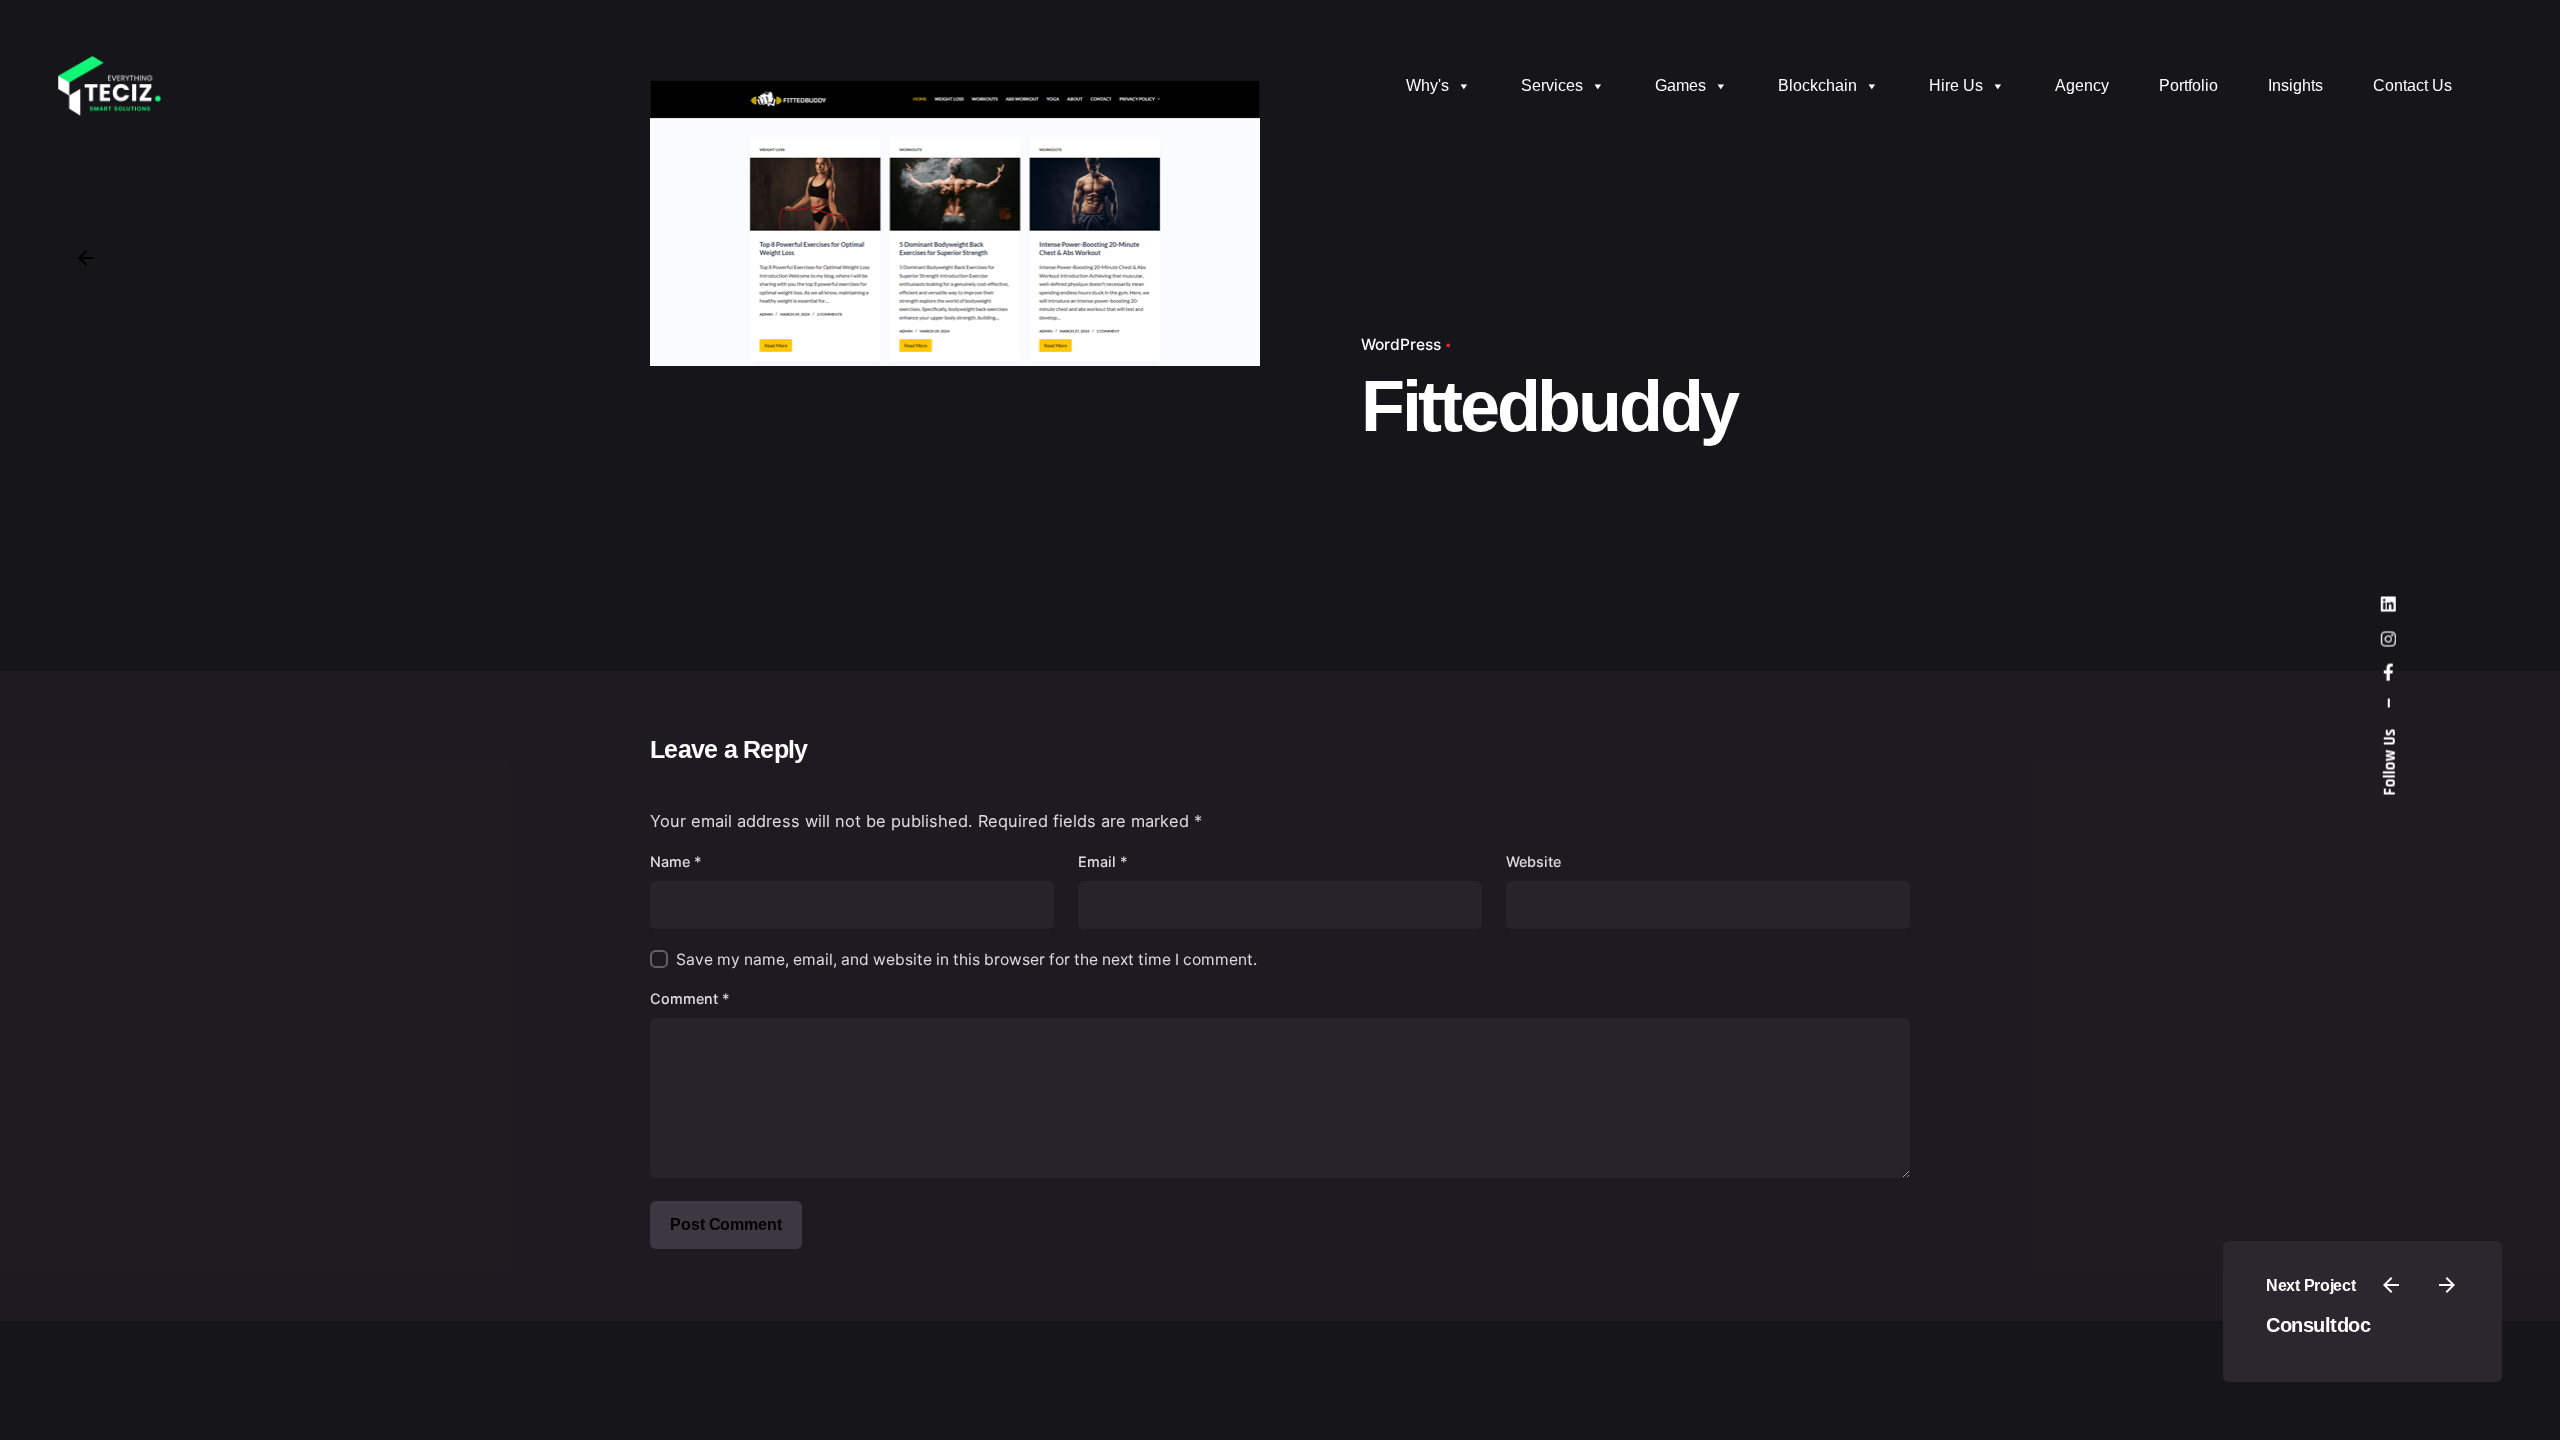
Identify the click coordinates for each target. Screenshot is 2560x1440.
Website (1533, 861)
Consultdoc (2318, 1325)
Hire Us (1956, 85)
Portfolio (2188, 85)
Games (1680, 85)
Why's (1427, 85)
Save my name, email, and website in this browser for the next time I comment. (966, 959)
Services (1552, 85)
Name (676, 861)
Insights (2295, 85)
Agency (2082, 85)
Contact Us (2412, 85)
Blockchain (1817, 85)
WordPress (1401, 344)
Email (1103, 861)
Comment (690, 998)
